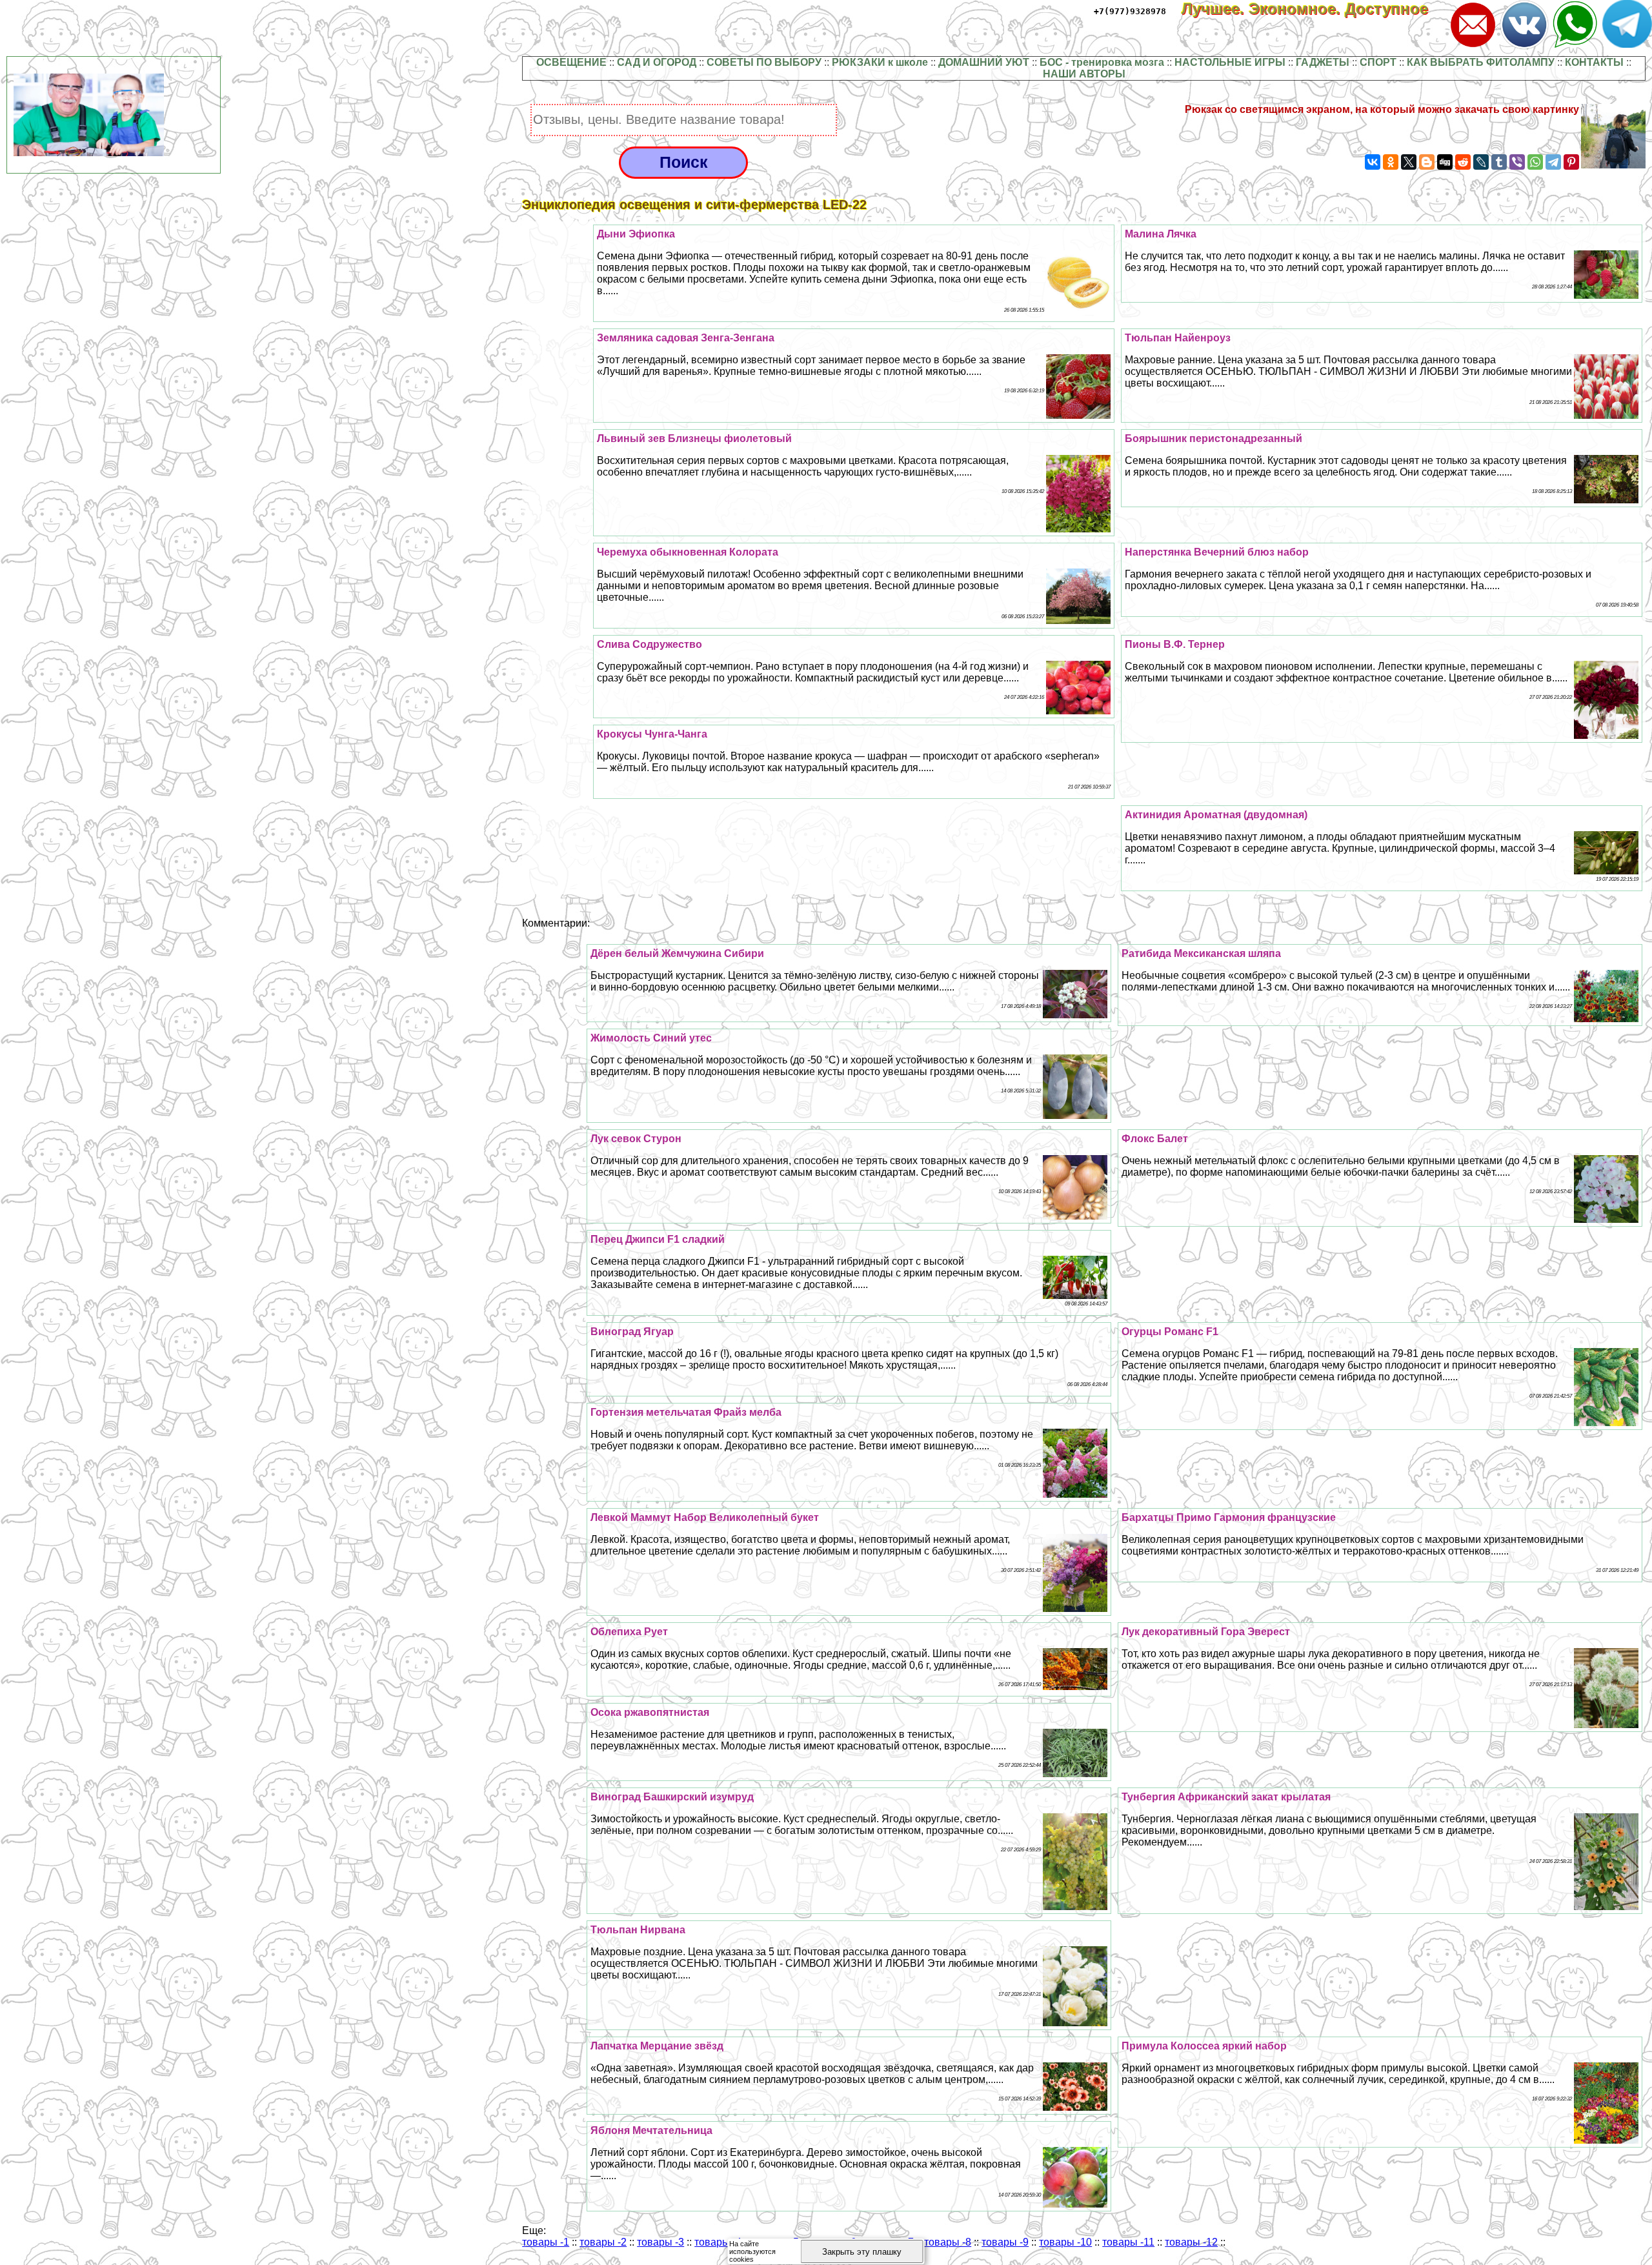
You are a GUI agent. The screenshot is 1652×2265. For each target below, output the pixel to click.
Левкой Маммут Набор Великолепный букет (705, 1517)
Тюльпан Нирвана (638, 1930)
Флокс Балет (1155, 1139)
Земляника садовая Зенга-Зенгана (686, 338)
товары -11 (1128, 2242)
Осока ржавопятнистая (650, 1712)
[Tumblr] (1499, 162)
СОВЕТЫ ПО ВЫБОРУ (764, 62)
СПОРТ (1378, 62)
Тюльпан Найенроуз (1178, 338)
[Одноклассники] (1391, 162)
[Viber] (1517, 162)
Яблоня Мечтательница (651, 2130)
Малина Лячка (1161, 234)
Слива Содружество (650, 644)
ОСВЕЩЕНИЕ (571, 62)
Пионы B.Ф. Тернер (1175, 644)
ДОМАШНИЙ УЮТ (984, 62)
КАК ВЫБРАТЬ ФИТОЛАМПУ (1481, 62)
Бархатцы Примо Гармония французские (1229, 1517)
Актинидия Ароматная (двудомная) (1216, 815)
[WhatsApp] (1535, 162)
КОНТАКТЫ (1594, 62)
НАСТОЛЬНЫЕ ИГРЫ (1230, 62)
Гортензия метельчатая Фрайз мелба (686, 1412)
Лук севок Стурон (636, 1139)
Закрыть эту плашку (862, 2252)
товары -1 (546, 2242)
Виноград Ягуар (632, 1332)
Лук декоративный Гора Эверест (1206, 1632)
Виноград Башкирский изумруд (672, 1797)
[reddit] (1463, 162)
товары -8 (948, 2242)
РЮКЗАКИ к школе (880, 62)
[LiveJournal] (1481, 162)
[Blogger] (1427, 162)
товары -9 (1005, 2242)
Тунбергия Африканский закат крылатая (1226, 1797)
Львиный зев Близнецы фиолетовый (694, 438)
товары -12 (1191, 2242)
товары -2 (603, 2242)
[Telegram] (1553, 162)
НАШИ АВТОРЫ (1084, 74)
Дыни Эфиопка (636, 234)
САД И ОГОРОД (657, 62)
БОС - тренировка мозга (1102, 62)
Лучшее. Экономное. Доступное (1314, 9)
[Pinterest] (1571, 162)
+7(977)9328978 (1130, 11)
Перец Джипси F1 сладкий (658, 1239)
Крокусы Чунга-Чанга (652, 734)
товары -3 (660, 2242)
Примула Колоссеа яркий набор (1204, 2046)
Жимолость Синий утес (651, 1038)
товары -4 (718, 2242)
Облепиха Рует (629, 1632)
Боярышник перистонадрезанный (1214, 438)
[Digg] (1445, 162)
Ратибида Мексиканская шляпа (1201, 953)
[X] (1409, 162)
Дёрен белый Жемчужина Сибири (677, 953)
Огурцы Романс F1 (1170, 1332)
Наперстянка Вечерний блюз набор (1217, 552)
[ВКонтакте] (1373, 162)
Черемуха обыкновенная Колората (688, 552)
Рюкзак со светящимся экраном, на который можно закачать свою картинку (1382, 109)
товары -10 (1065, 2242)
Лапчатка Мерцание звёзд (657, 2046)
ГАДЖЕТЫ (1323, 62)
